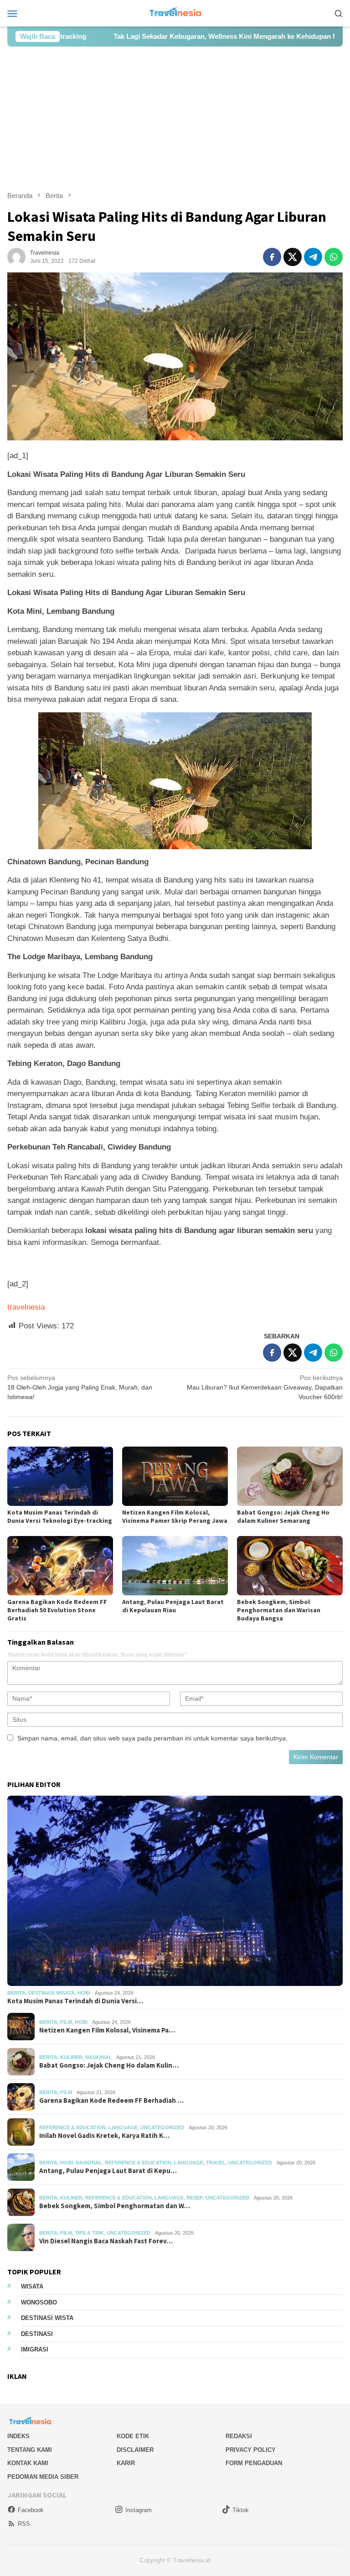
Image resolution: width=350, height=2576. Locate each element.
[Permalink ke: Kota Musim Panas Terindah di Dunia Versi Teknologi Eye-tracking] (60, 1476)
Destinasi (37, 2334)
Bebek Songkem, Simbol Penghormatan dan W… (115, 2206)
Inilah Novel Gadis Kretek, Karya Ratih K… (104, 2136)
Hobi (84, 1993)
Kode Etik (133, 2436)
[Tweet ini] (293, 257)
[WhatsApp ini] (334, 257)
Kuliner (71, 2057)
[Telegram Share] (313, 257)
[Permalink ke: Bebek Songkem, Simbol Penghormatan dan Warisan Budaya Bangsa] (290, 1566)
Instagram (139, 2510)
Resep (195, 2198)
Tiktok (241, 2510)
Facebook (31, 2510)
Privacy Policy (251, 2450)
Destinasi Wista (47, 2318)
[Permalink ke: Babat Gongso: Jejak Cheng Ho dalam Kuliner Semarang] (290, 1476)
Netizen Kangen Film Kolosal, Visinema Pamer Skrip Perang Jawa (175, 1516)
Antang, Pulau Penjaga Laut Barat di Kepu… (108, 2171)
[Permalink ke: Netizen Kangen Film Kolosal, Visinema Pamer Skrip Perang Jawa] (175, 1476)
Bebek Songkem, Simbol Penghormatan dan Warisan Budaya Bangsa (279, 1610)
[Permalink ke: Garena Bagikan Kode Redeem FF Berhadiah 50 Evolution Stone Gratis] (60, 1566)
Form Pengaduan (254, 2463)
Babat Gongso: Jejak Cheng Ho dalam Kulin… (109, 2065)
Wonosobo (39, 2302)
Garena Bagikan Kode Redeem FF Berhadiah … (111, 2101)
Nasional (98, 2057)
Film (66, 2022)
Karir (126, 2463)
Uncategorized (162, 2127)
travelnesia (26, 1307)
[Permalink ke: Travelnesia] (16, 256)
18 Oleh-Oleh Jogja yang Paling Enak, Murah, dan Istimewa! (80, 1387)
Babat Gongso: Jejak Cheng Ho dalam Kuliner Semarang (283, 1516)
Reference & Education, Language (88, 2127)
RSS (24, 2524)
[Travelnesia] (175, 13)
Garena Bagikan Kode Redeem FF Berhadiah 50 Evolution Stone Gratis (57, 1610)
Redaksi (239, 2436)
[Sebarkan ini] (272, 257)
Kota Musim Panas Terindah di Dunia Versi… (75, 2001)
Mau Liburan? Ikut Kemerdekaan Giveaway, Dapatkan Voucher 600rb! (265, 1387)
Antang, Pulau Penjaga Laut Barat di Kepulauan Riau (173, 1606)
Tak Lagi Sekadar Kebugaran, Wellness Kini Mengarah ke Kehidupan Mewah (172, 36)
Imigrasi (35, 2349)
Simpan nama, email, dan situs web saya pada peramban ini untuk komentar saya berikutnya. (152, 1738)
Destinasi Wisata (51, 1993)
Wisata (32, 2286)
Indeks (18, 2436)
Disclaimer (135, 2450)
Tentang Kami (30, 2450)
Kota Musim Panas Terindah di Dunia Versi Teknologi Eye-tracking (60, 1516)
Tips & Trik (89, 2233)
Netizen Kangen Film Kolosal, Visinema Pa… (107, 2030)
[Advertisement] (175, 119)
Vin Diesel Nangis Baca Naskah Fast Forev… (106, 2241)
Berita (16, 1993)
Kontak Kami (28, 2463)
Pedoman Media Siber (43, 2477)
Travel (216, 2163)
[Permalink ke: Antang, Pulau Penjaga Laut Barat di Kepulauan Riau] (175, 1566)
